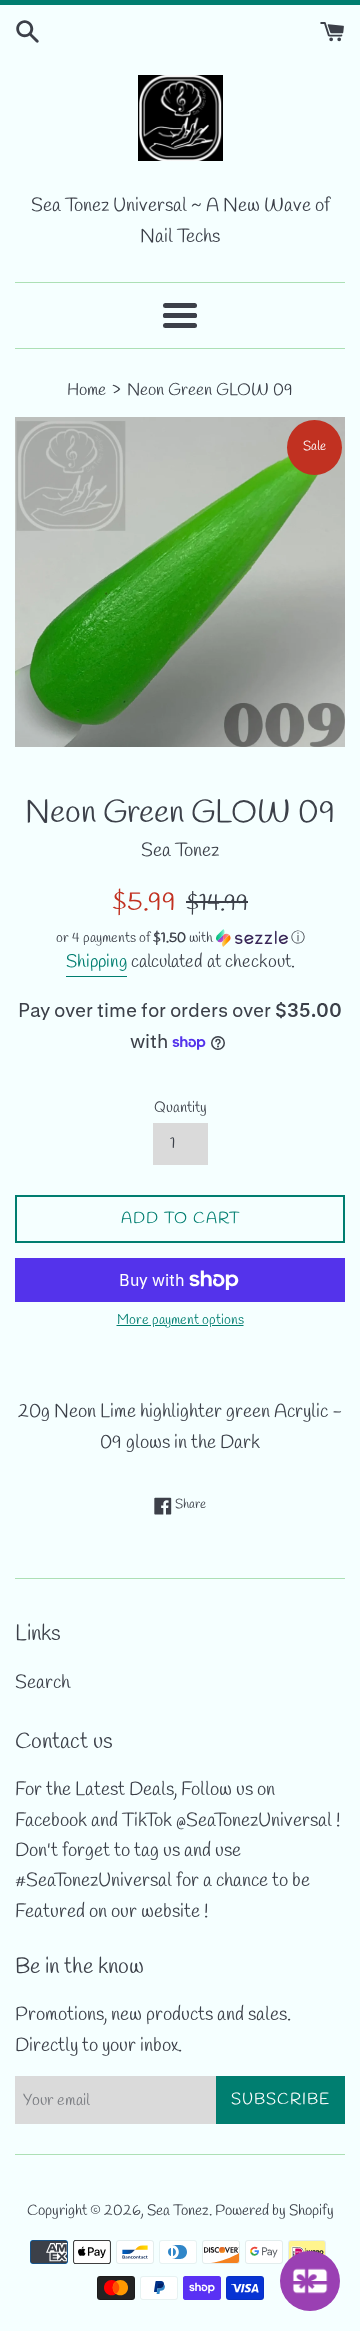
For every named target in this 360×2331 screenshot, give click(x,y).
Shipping (96, 962)
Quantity (180, 1108)
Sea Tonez (178, 2211)
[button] (180, 938)
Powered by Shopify (274, 2211)
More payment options (180, 1320)
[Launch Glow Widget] (310, 2281)
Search (42, 1683)
